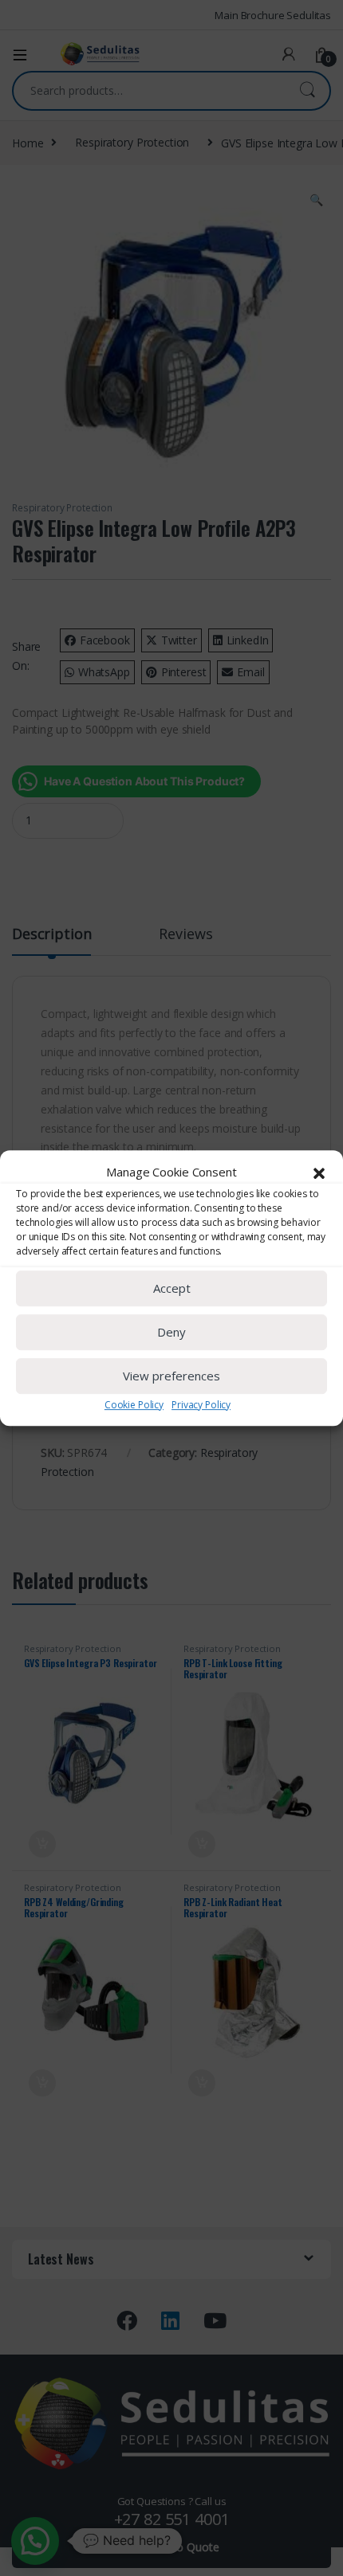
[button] (319, 1173)
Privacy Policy (201, 1405)
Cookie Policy (134, 1405)
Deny (171, 1332)
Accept (172, 1288)
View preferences (171, 1376)
